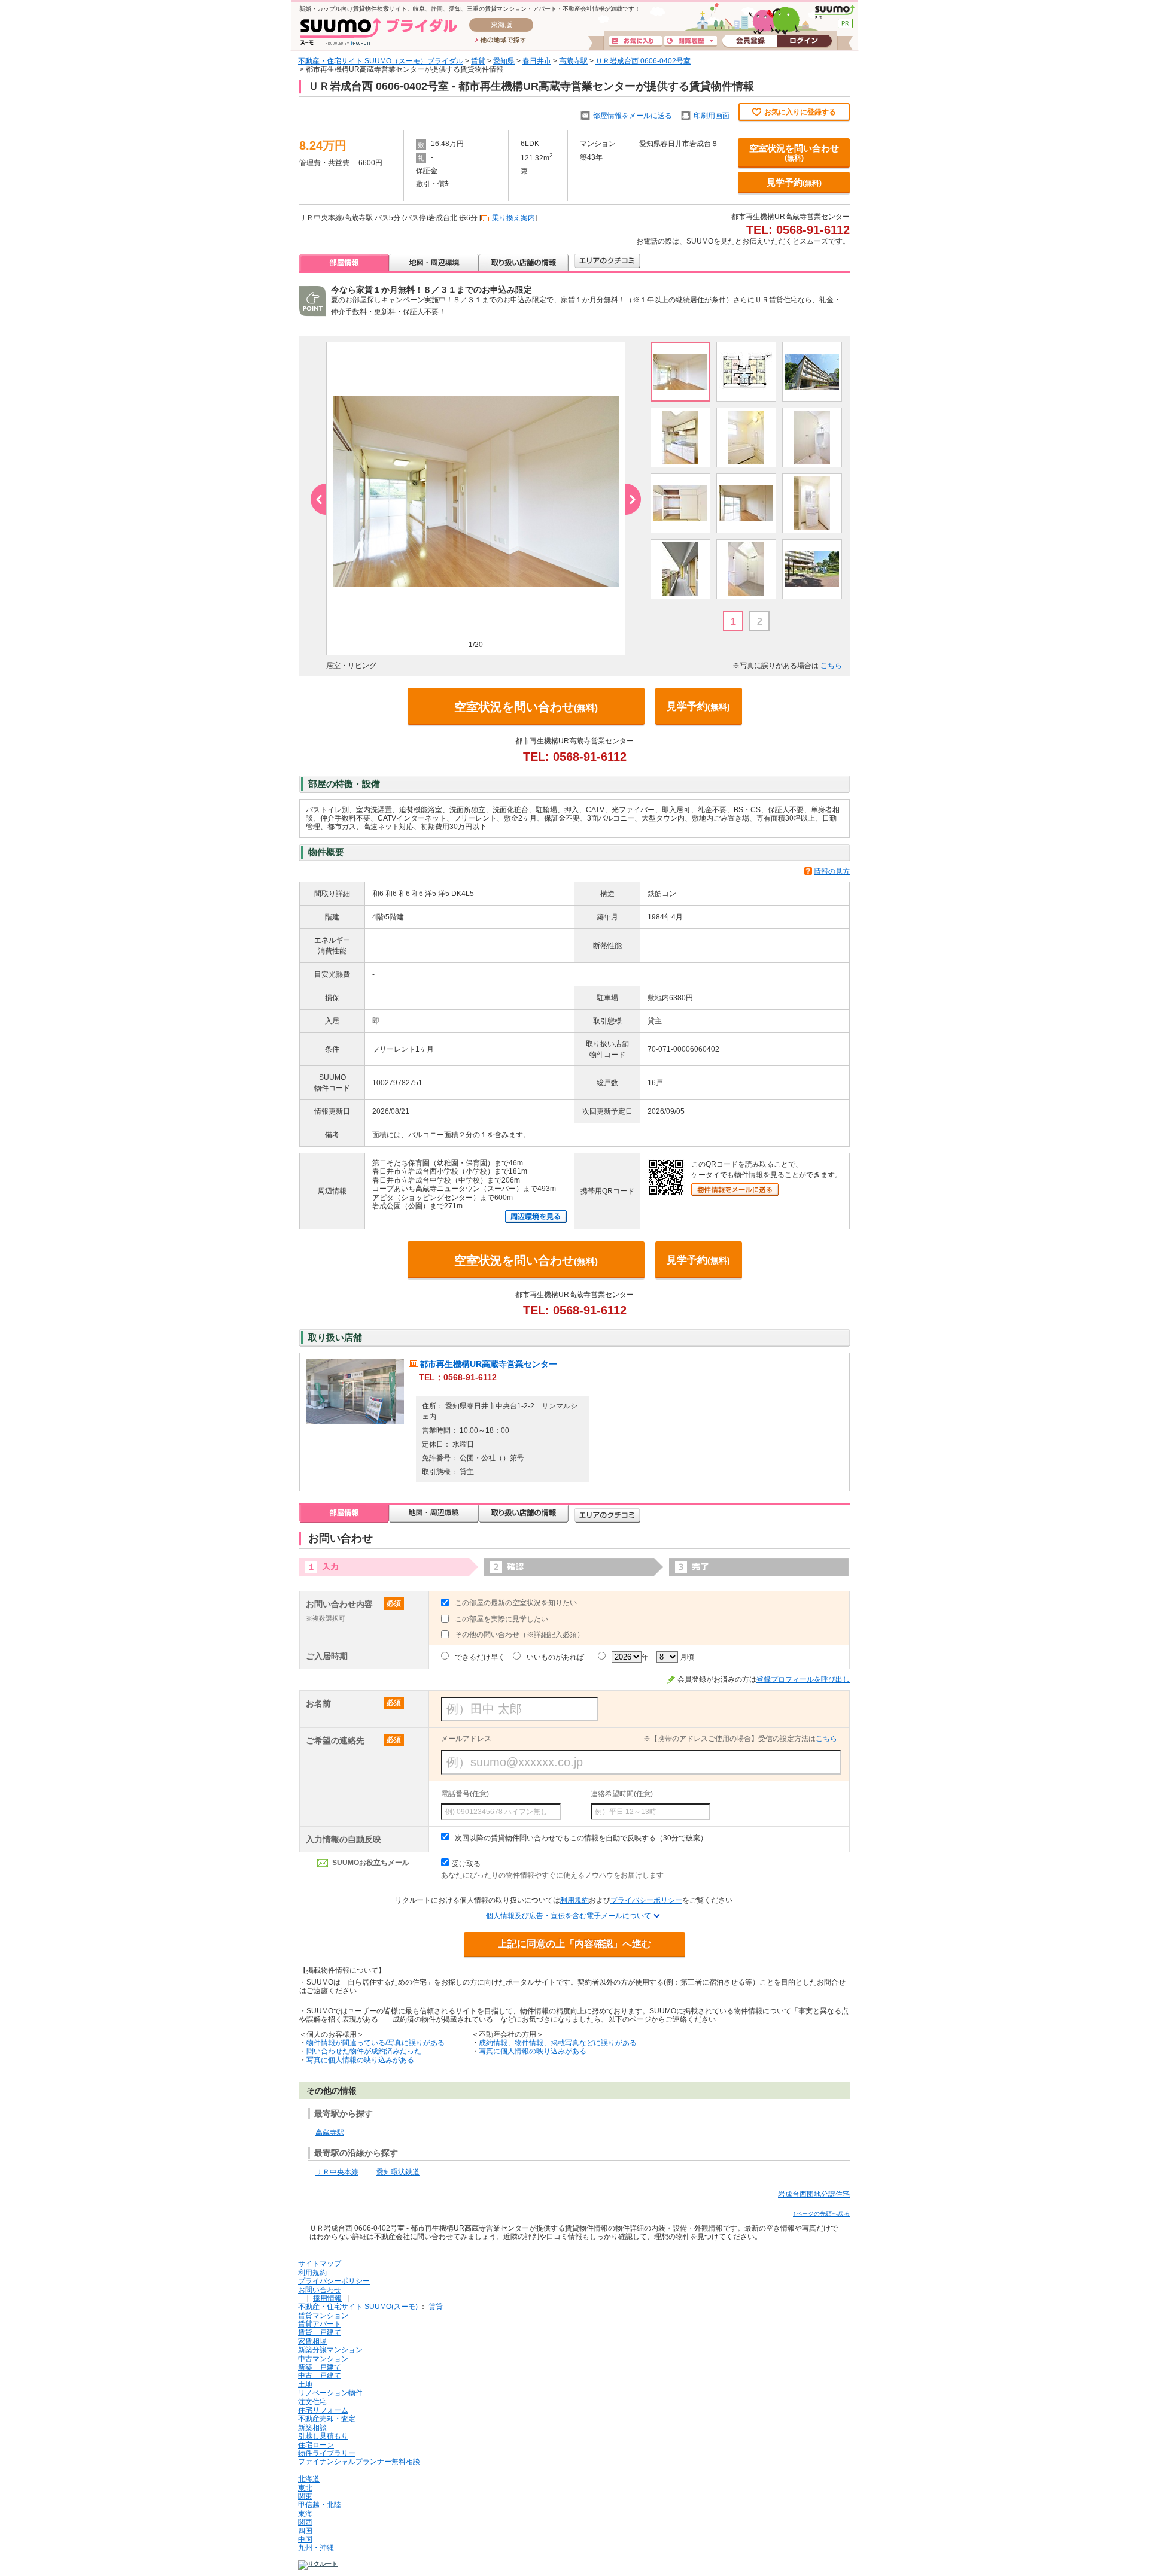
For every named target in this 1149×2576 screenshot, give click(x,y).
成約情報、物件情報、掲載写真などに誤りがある (558, 2043)
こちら (831, 666)
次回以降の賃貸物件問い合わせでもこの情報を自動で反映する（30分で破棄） (581, 1838)
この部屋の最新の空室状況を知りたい (516, 1603)
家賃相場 (312, 2341)
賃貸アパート (320, 2324)
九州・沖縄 (316, 2548)
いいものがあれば (555, 1657)
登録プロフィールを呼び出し (803, 1679)
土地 (305, 2384)
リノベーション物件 (330, 2393)
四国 (305, 2531)
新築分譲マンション (330, 2350)
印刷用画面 (712, 116)
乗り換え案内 (513, 218)
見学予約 (794, 182)
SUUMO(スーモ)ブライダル (379, 31)
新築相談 (312, 2428)
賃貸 (478, 61)
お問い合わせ (320, 2290)
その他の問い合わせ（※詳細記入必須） (519, 1635)
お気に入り (636, 41)
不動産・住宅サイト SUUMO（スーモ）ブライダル (381, 61)
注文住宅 (312, 2402)
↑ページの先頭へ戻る (821, 2214)
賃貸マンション (323, 2316)
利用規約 (574, 1900)
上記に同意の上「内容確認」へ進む (574, 1944)
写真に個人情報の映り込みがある (360, 2060)
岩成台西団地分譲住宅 (814, 2194)
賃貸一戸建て (320, 2332)
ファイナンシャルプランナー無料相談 (359, 2462)
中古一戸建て (320, 2375)
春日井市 (537, 61)
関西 (305, 2522)
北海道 (309, 2479)
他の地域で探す (501, 41)
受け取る (466, 1864)
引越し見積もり (323, 2436)
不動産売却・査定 (327, 2419)
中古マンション (323, 2359)
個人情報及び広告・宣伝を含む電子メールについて (569, 1916)
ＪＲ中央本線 (337, 2172)
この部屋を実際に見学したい (501, 1619)
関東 (305, 2496)
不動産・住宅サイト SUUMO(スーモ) (358, 2307)
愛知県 (504, 61)
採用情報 (327, 2298)
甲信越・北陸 (320, 2505)
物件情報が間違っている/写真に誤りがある (376, 2043)
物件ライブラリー (327, 2453)
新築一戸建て (320, 2367)
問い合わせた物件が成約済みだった (364, 2051)
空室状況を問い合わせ (794, 153)
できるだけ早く (480, 1657)
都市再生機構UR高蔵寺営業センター (488, 1364)
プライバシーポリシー (646, 1900)
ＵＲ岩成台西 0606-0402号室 (643, 61)
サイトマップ (320, 2264)
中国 (305, 2539)
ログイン (804, 41)
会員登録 (750, 41)
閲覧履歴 (691, 41)
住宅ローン (316, 2445)
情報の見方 (832, 871)
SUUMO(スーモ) (835, 12)
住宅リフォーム (323, 2410)
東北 (305, 2488)
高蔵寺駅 (573, 61)
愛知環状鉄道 (398, 2172)
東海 (305, 2514)
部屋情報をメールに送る (633, 116)
